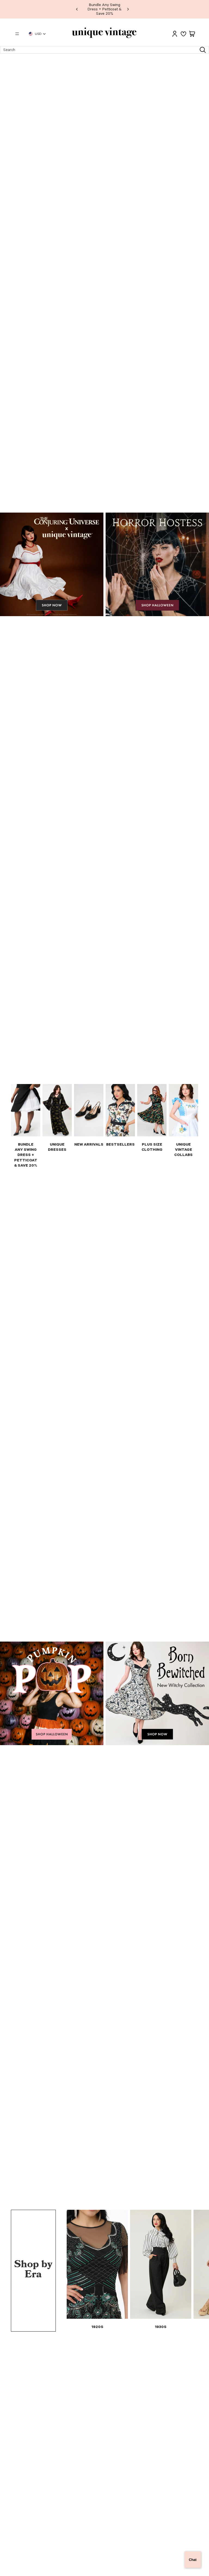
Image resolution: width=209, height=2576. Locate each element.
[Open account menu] (175, 34)
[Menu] (17, 34)
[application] (193, 2560)
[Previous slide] (77, 9)
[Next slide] (128, 9)
